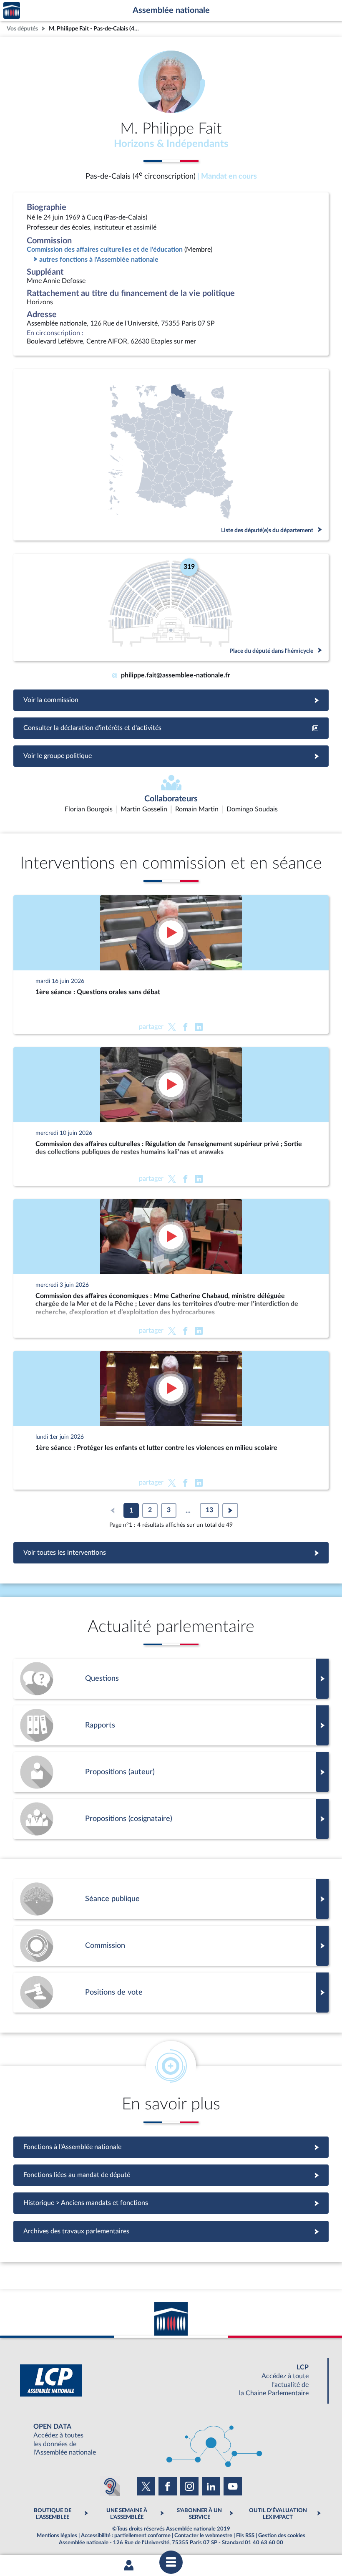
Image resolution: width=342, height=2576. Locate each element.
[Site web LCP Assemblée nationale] (171, 2380)
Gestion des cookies (282, 2536)
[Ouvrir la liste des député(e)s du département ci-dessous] (171, 455)
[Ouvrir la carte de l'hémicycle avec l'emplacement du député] (171, 607)
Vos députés (22, 29)
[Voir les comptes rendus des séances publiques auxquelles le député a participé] (171, 1899)
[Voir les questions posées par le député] (171, 1679)
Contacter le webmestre (203, 2536)
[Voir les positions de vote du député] (171, 1993)
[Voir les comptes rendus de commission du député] (171, 1946)
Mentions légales (57, 2536)
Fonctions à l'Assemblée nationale (171, 2147)
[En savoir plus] (171, 1772)
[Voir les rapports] (171, 1725)
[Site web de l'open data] (171, 2440)
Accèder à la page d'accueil (12, 11)
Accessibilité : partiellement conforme (126, 2536)
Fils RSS (245, 2536)
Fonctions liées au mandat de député (171, 2175)
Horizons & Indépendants (171, 144)
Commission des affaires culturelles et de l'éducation (105, 250)
